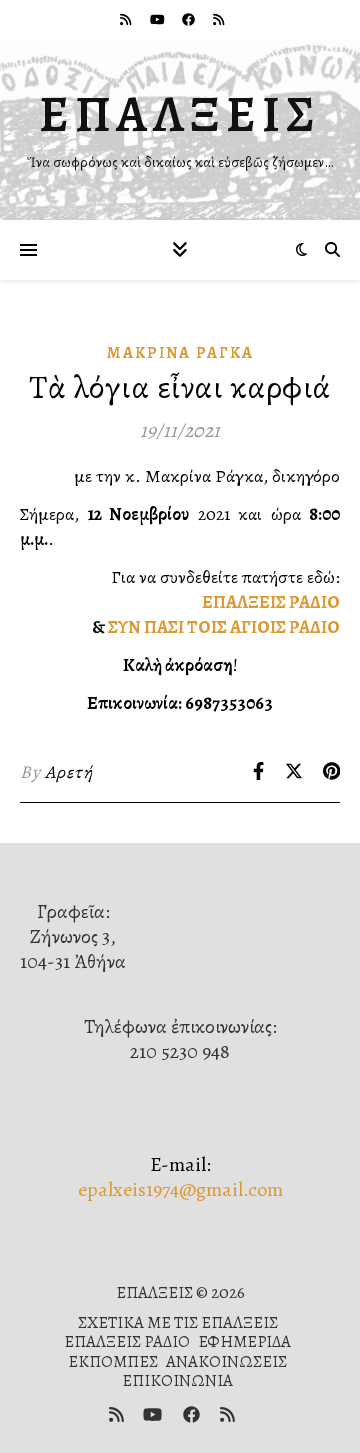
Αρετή (69, 772)
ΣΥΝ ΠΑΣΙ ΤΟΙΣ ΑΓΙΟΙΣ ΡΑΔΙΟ (224, 627)
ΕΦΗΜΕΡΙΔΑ (244, 1341)
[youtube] (159, 19)
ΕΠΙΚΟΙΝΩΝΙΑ (177, 1380)
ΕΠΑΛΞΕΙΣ (180, 114)
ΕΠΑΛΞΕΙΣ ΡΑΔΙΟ (271, 602)
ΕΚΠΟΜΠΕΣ (113, 1361)
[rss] (127, 19)
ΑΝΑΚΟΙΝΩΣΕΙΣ (226, 1361)
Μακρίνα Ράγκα (180, 353)
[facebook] (190, 19)
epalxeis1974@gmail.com (180, 1189)
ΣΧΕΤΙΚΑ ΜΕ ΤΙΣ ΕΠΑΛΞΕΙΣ (178, 1322)
